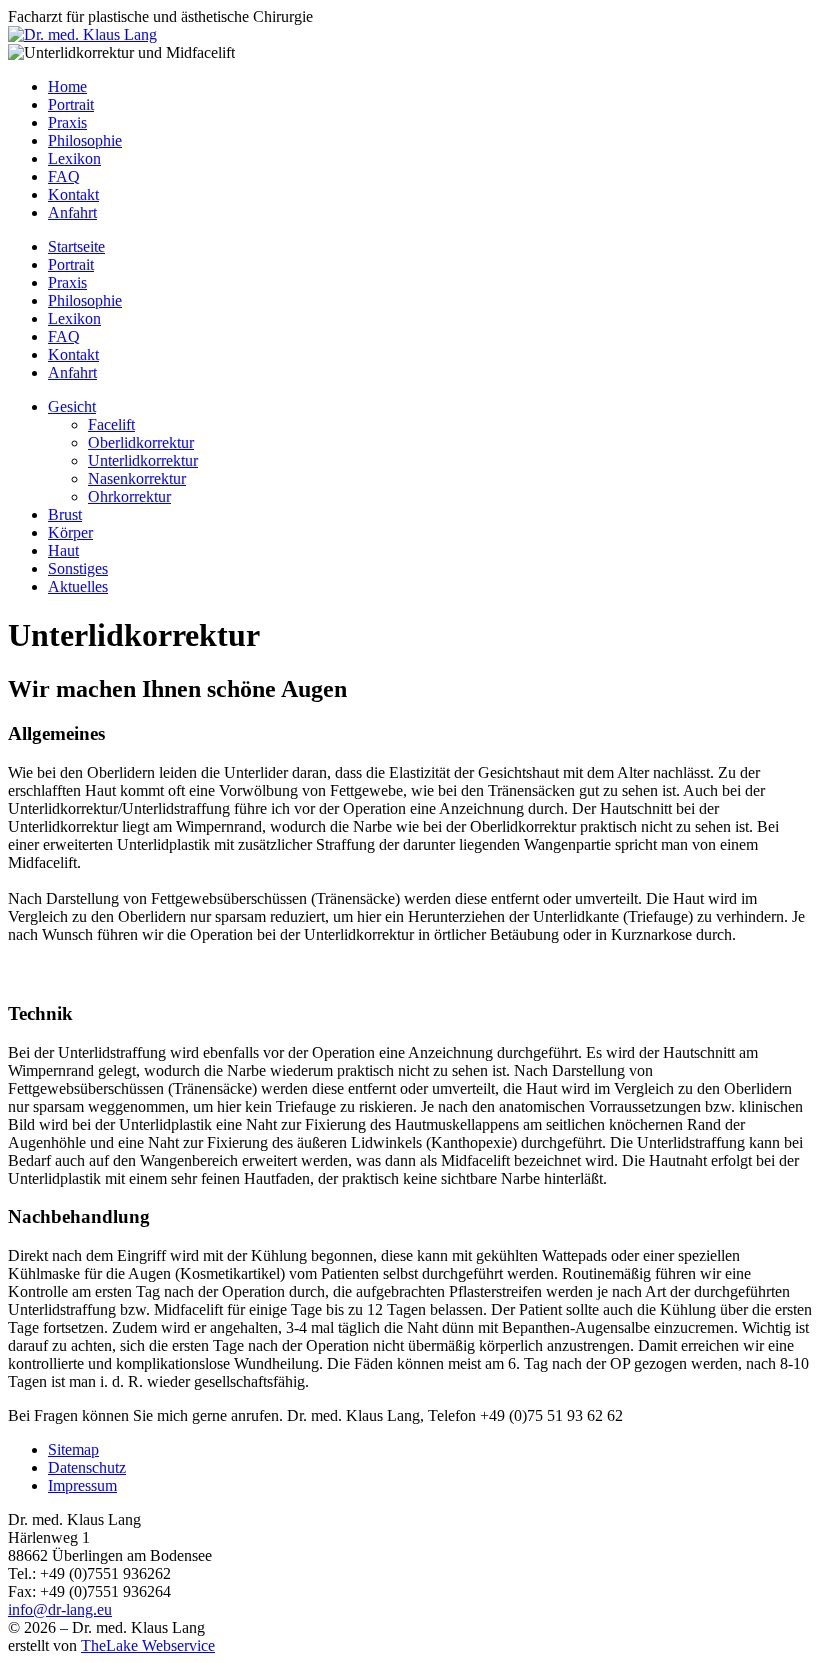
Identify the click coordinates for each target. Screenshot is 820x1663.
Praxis (67, 122)
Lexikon (74, 158)
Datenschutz (87, 1467)
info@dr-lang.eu (60, 1609)
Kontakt (73, 194)
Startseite (76, 246)
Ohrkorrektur (129, 496)
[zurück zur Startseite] (82, 34)
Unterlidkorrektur (143, 460)
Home (67, 86)
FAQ (64, 176)
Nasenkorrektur (137, 478)
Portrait (71, 104)
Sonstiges (78, 568)
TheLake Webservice (148, 1645)
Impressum (82, 1485)
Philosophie (85, 140)
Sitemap (73, 1449)
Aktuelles (78, 586)
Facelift (111, 424)
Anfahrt (72, 212)
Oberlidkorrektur (141, 442)
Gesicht (72, 406)
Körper (70, 532)
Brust (65, 514)
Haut (63, 550)
